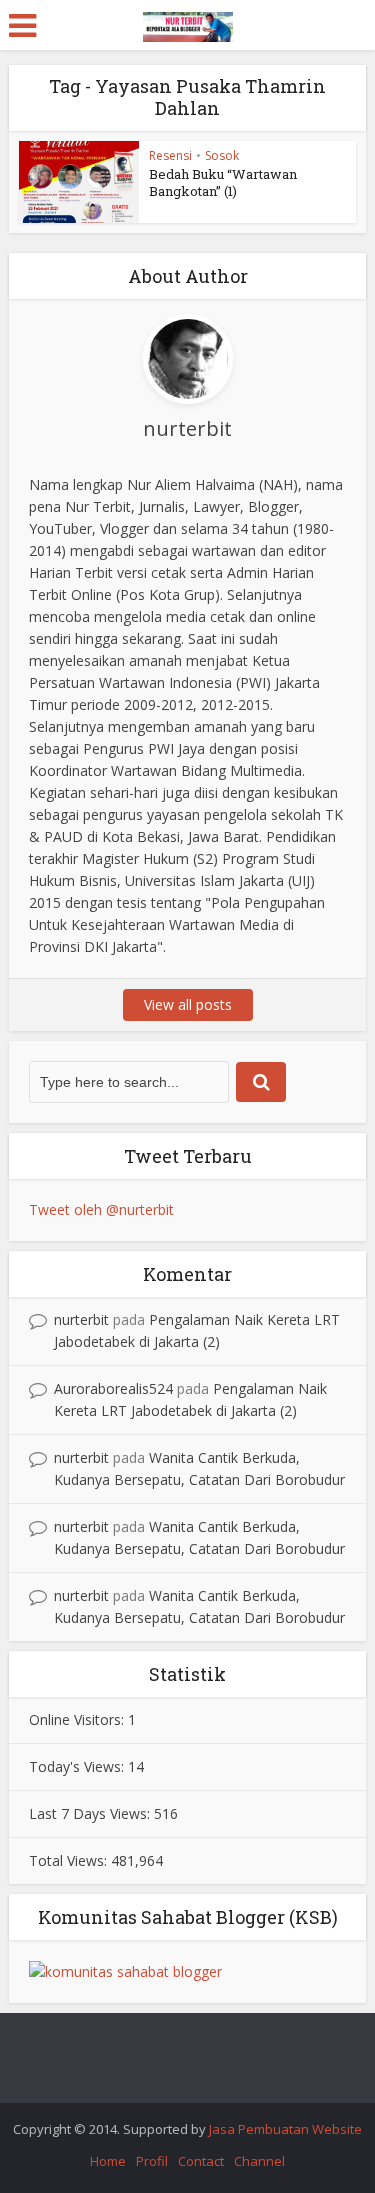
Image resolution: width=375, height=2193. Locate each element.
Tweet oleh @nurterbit (101, 1209)
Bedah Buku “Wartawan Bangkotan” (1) (223, 182)
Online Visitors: (78, 1719)
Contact (201, 2161)
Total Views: (70, 1860)
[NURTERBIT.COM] (188, 23)
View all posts (188, 1004)
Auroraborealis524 (113, 1388)
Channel (259, 2161)
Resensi (170, 155)
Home (108, 2161)
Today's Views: (78, 1766)
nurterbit (81, 1319)
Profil (152, 2161)
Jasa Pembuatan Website (285, 2129)
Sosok (222, 155)
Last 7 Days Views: (91, 1813)
